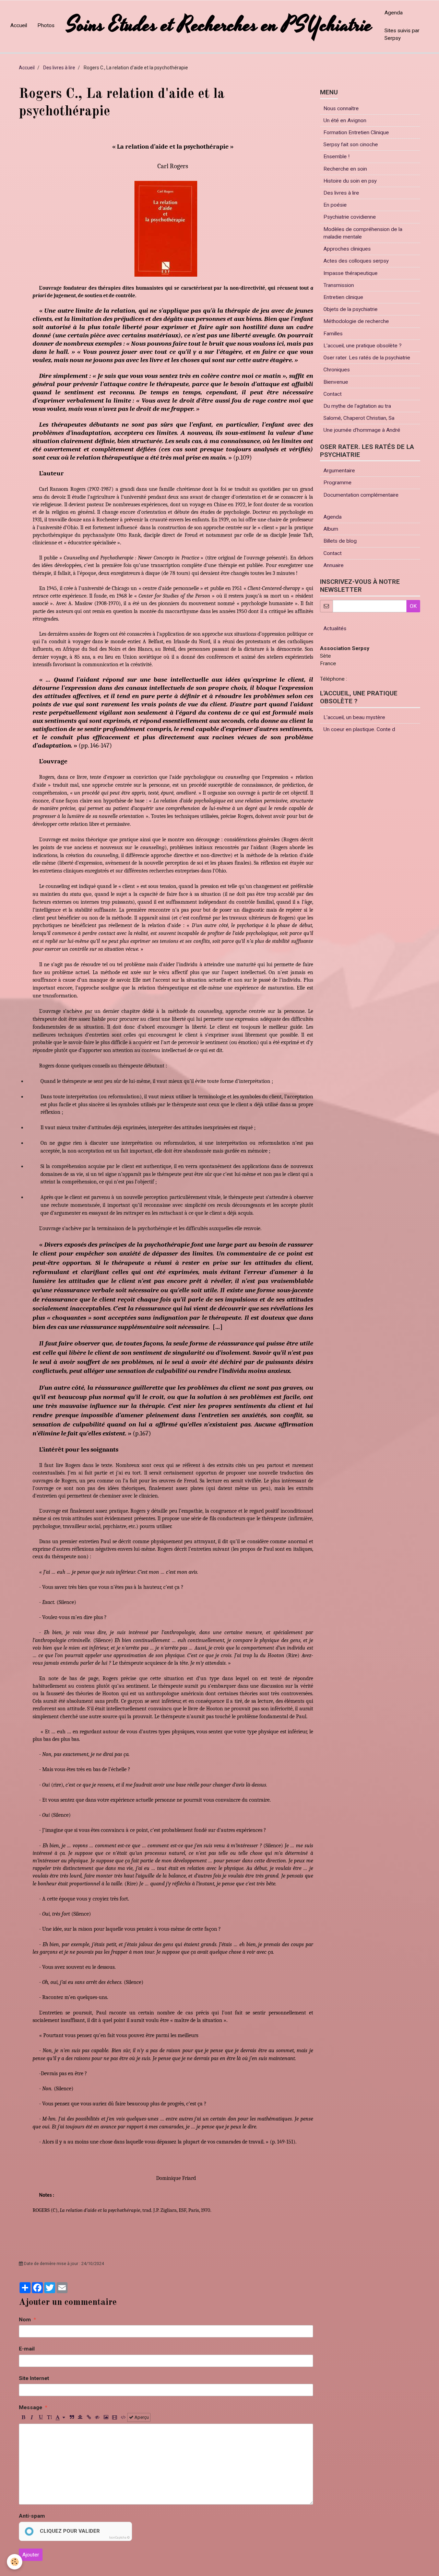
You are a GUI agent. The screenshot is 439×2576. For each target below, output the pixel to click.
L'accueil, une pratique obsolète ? (363, 346)
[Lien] (89, 2417)
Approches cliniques (347, 249)
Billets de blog (340, 541)
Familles (333, 334)
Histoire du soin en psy (350, 181)
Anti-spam (32, 2516)
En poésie (335, 205)
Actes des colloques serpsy (356, 261)
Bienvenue (336, 382)
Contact (333, 394)
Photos (46, 25)
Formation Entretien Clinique (356, 132)
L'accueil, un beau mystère (354, 717)
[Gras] (23, 2417)
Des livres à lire (59, 68)
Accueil (19, 25)
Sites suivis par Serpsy (402, 34)
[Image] (106, 2417)
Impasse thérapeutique (351, 273)
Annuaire (334, 565)
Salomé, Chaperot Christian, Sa (359, 418)
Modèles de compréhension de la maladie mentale (363, 233)
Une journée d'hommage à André (362, 430)
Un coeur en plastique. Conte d (359, 729)
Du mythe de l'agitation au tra (357, 406)
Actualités (335, 628)
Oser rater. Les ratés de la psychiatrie (367, 358)
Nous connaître (341, 108)
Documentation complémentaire (361, 495)
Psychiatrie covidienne (350, 217)
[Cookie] (15, 2562)
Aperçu (141, 2417)
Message (31, 2407)
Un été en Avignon (345, 120)
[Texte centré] (80, 2417)
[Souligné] (40, 2417)
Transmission (339, 285)
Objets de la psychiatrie (351, 309)
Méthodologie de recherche (356, 321)
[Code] (123, 2417)
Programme (337, 483)
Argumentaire (339, 471)
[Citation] (72, 2417)
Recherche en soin (345, 169)
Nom (25, 2320)
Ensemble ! (336, 157)
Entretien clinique (343, 297)
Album (331, 529)
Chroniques (337, 370)
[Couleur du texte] (60, 2417)
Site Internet (34, 2378)
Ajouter (31, 2555)
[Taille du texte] (49, 2417)
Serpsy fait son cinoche (351, 145)
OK (413, 606)
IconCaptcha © (119, 2538)
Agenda (394, 13)
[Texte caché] (97, 2417)
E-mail (27, 2349)
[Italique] (32, 2417)
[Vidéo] (115, 2417)
